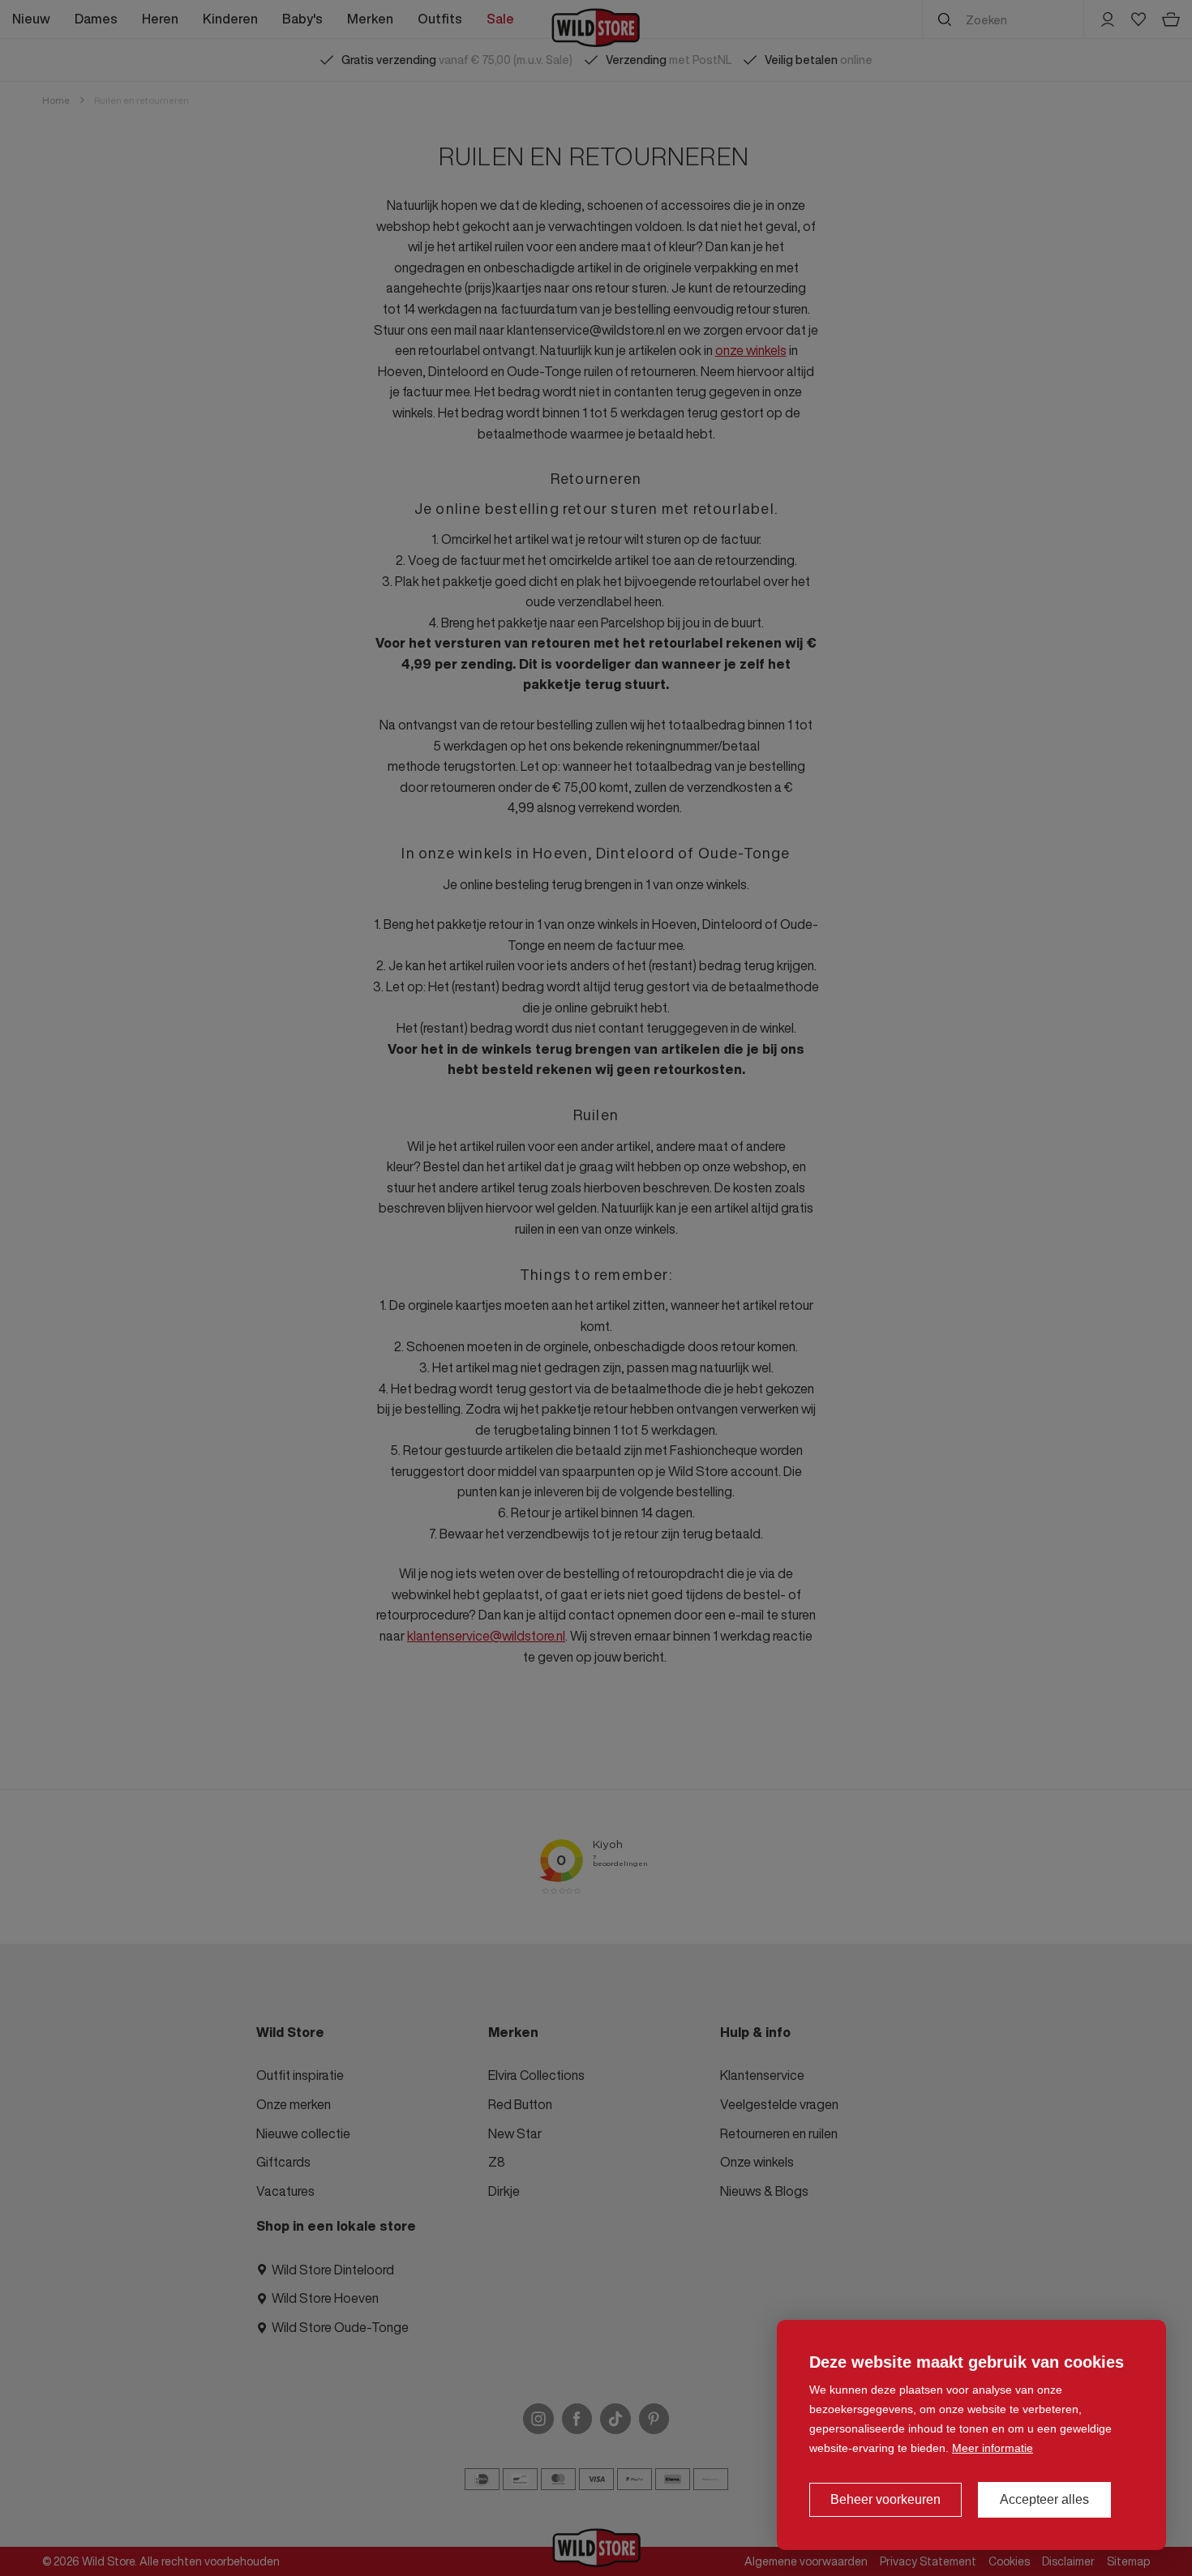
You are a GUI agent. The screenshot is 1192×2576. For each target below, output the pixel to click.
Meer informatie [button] (993, 2448)
